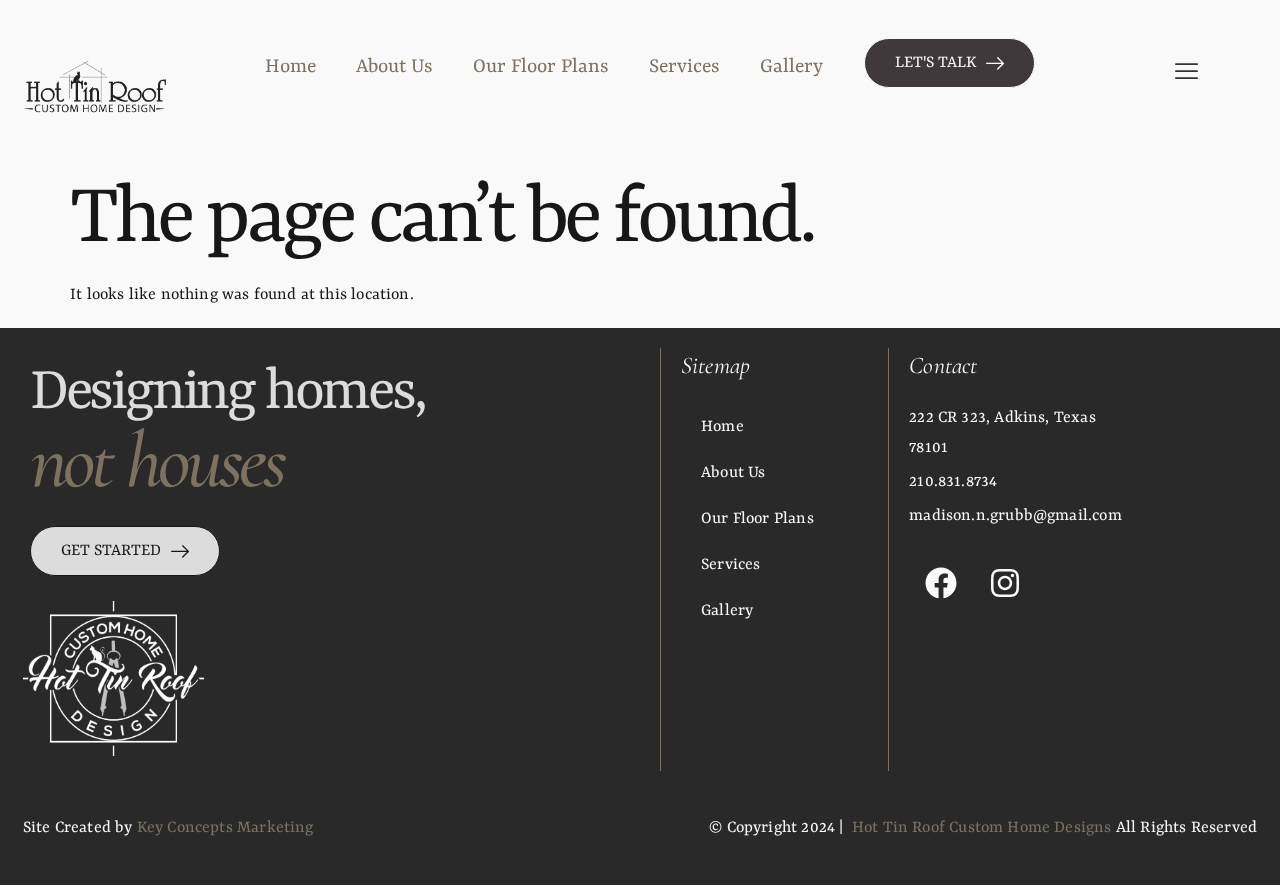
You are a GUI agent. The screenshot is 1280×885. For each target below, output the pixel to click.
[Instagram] (1005, 583)
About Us (394, 67)
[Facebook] (941, 583)
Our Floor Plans (541, 67)
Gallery (791, 67)
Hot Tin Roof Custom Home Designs (982, 828)
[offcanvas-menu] (1186, 73)
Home (290, 67)
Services (684, 67)
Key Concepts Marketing (225, 828)
